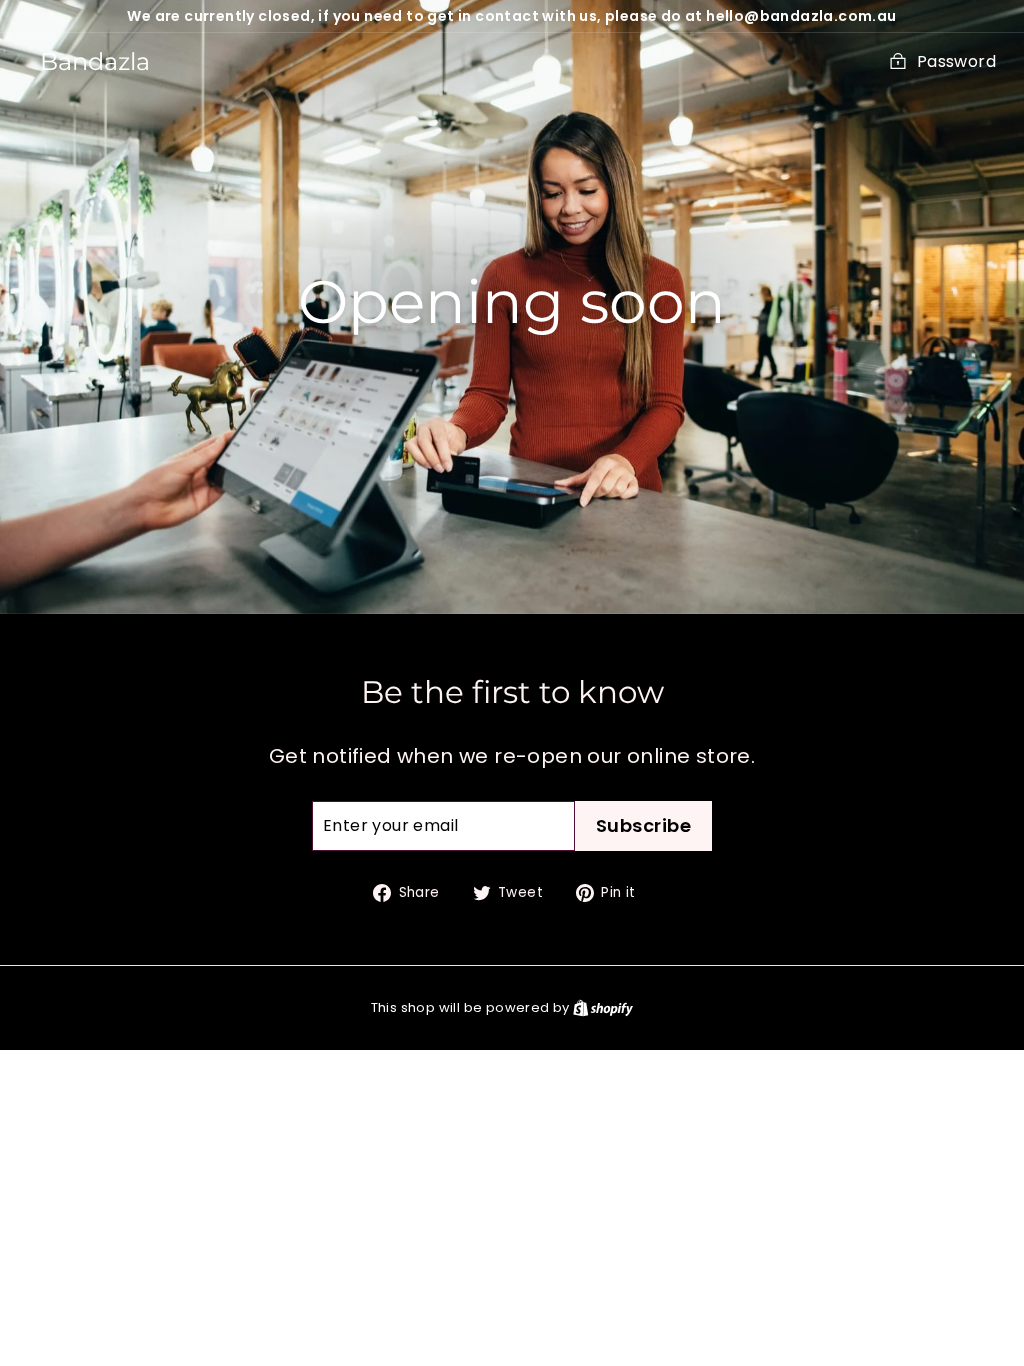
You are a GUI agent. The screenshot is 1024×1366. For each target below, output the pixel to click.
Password (956, 61)
